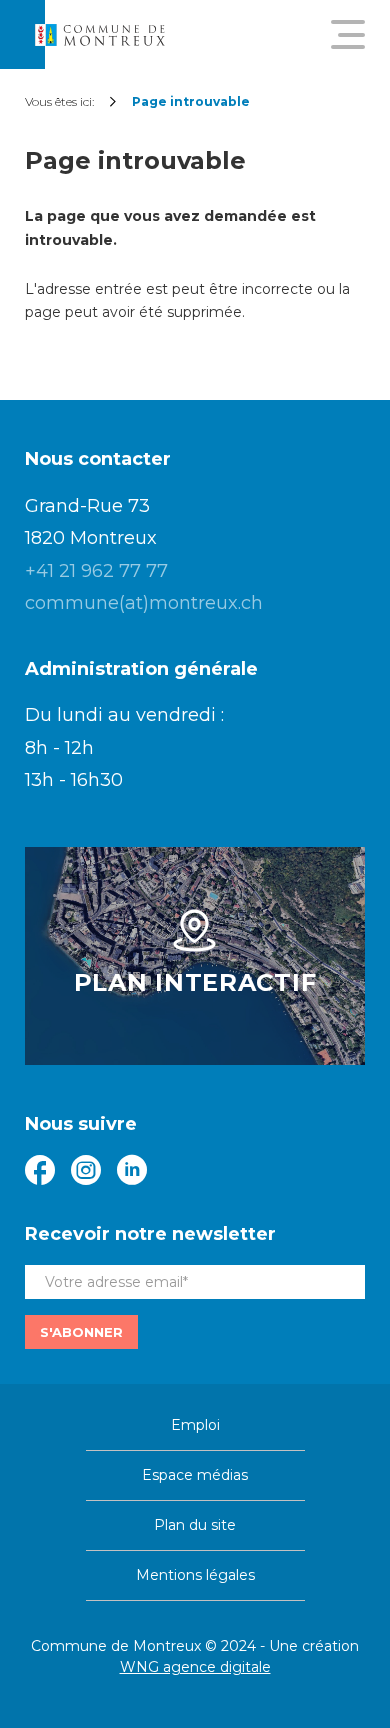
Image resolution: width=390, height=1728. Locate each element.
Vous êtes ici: (59, 101)
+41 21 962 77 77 (96, 571)
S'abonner (81, 1332)
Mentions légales (195, 1575)
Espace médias (195, 1475)
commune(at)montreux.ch (144, 603)
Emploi (195, 1425)
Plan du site (195, 1525)
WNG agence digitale (195, 1667)
